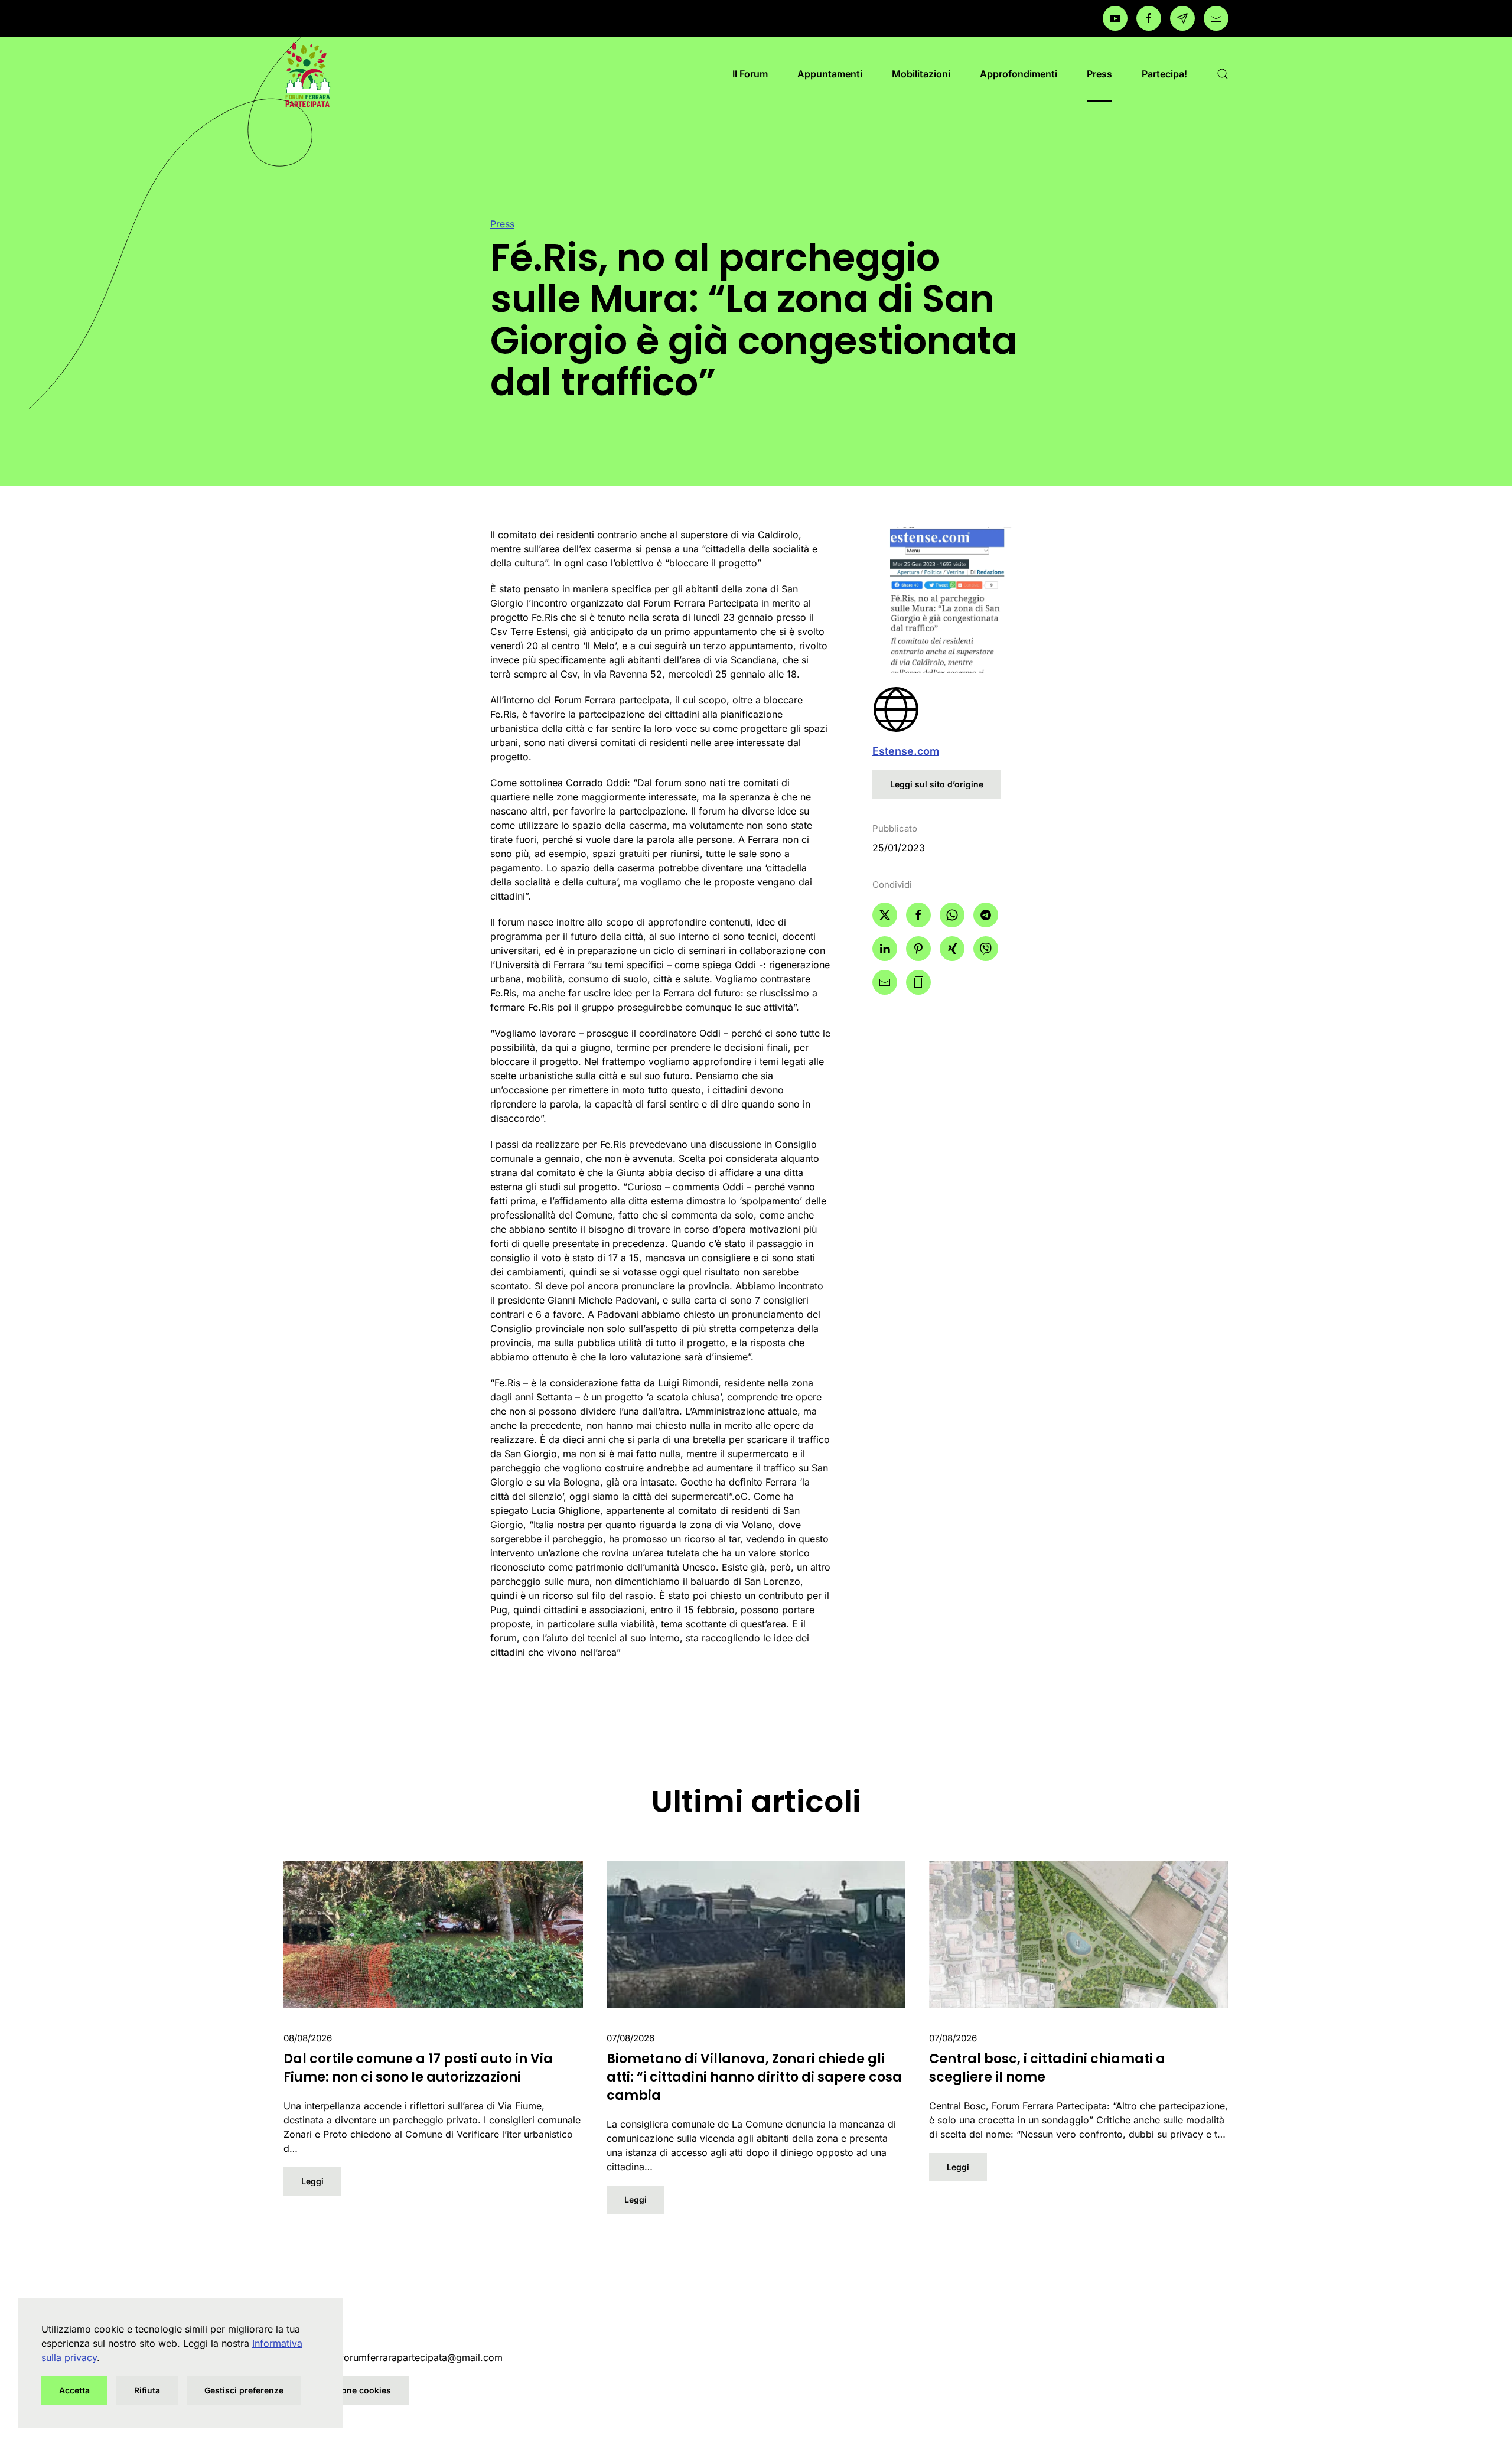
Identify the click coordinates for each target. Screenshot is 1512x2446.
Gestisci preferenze (244, 2390)
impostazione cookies (346, 2390)
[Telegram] (1182, 18)
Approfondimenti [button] (1019, 74)
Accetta (74, 2390)
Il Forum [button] (750, 74)
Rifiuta (147, 2390)
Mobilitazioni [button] (921, 74)
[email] (1216, 18)
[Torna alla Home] (307, 74)
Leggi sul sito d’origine (937, 784)
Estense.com (906, 751)
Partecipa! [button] (1164, 74)
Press (1099, 74)
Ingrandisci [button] (947, 600)
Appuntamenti (830, 74)
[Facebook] (1115, 18)
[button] (1223, 74)
